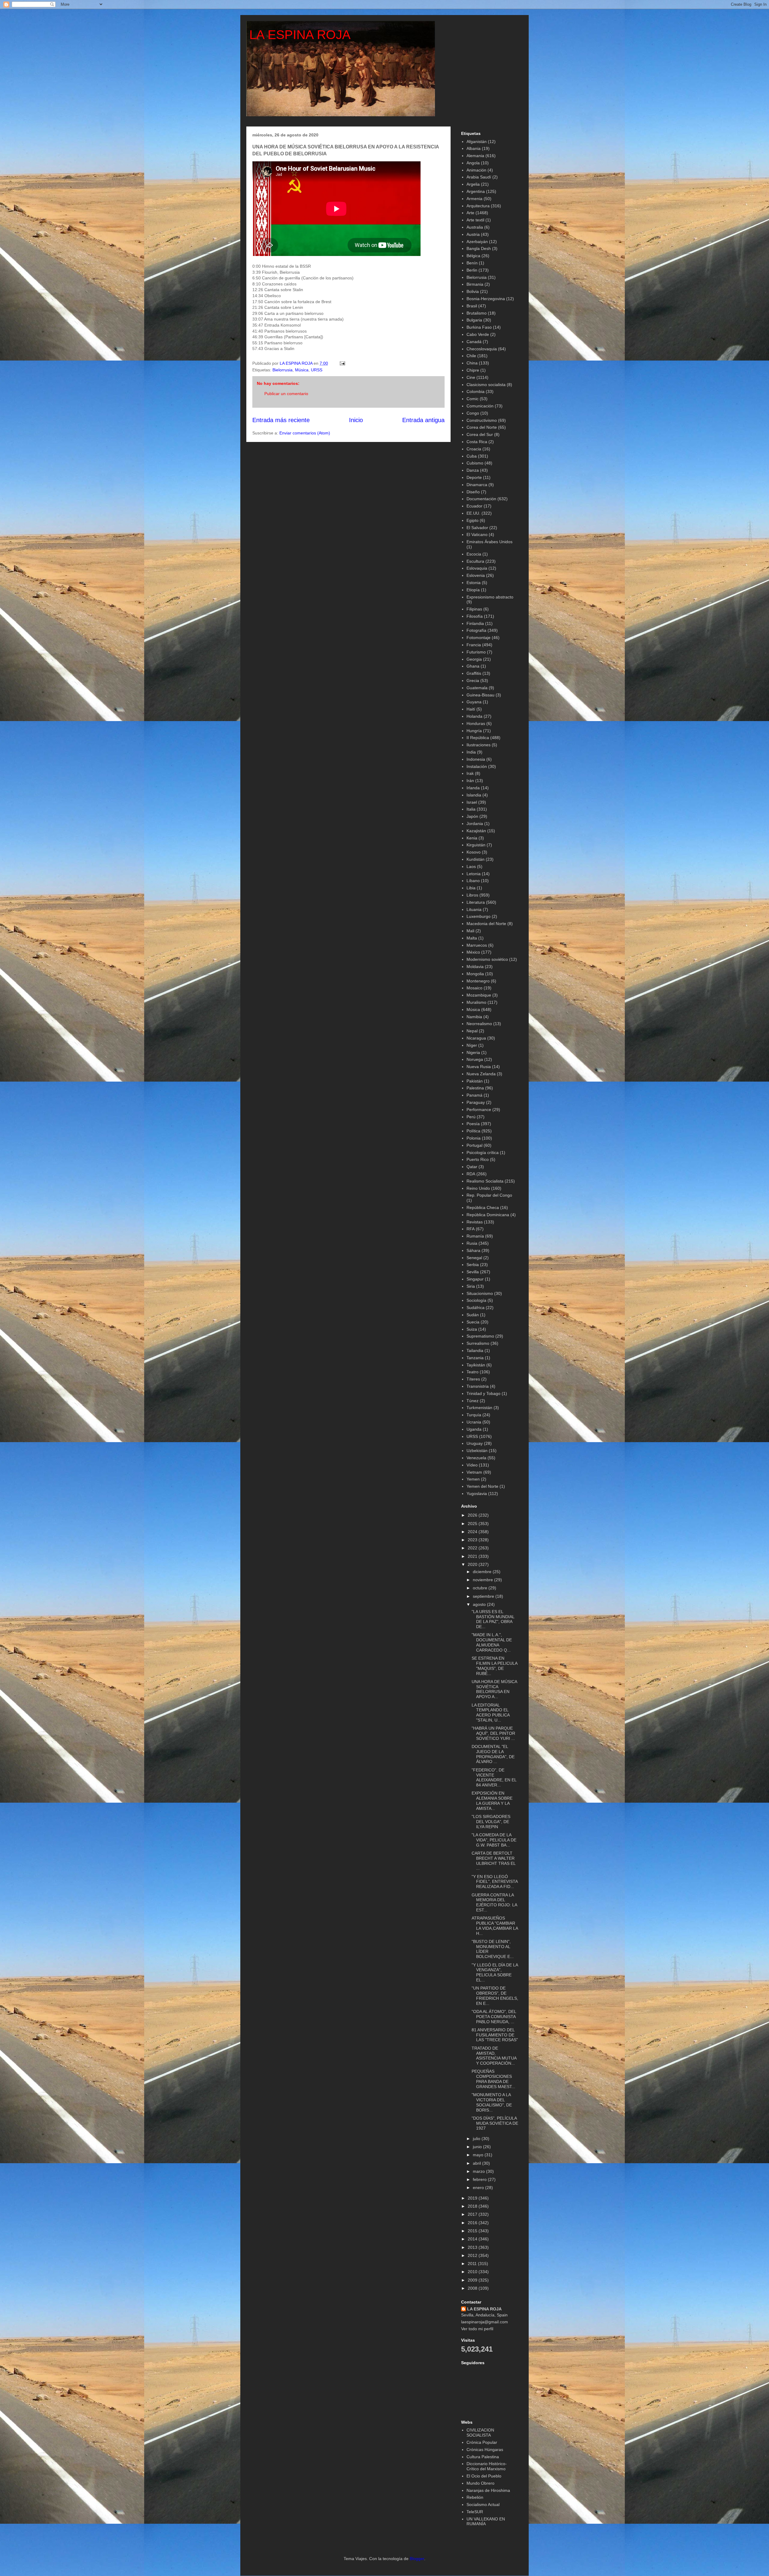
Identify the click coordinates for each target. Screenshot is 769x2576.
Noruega (475, 1059)
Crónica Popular (482, 2442)
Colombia (476, 391)
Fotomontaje (479, 638)
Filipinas (474, 609)
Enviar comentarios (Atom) (305, 433)
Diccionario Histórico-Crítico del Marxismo (487, 2466)
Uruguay (475, 1443)
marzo (479, 2171)
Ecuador (474, 506)
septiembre (484, 1596)
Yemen (473, 1479)
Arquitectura (478, 206)
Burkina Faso (479, 327)
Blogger (417, 2559)
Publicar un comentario (286, 394)
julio (477, 2139)
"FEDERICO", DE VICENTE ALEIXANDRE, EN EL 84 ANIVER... (494, 1777)
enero (479, 2188)
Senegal (474, 1258)
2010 (473, 2272)
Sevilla (473, 1272)
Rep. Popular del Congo (489, 1195)
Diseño (473, 492)
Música (302, 370)
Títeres (473, 1379)
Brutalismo (477, 313)
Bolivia (473, 291)
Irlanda (473, 788)
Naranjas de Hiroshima (488, 2490)
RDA (471, 1174)
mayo (479, 2155)
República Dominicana (488, 1215)
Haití (471, 709)
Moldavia (475, 967)
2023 (473, 1540)
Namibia (474, 1017)
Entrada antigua (423, 420)
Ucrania (474, 1422)
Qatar (472, 1167)
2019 (473, 2198)
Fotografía (476, 630)
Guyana (474, 702)
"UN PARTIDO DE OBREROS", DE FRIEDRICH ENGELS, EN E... (495, 1996)
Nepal (472, 1031)
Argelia (473, 184)
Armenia (474, 199)
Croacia (474, 449)
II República (478, 738)
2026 (473, 1515)
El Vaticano (477, 534)
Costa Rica (477, 442)
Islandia (474, 795)
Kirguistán (476, 845)
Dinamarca (477, 485)
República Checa (483, 1207)
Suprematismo (480, 1336)
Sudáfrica (476, 1308)
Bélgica (473, 256)
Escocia (474, 554)
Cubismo (475, 463)
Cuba (472, 456)
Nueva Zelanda (481, 1074)
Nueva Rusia (479, 1067)
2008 (473, 2288)
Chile (471, 356)
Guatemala (477, 688)
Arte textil (475, 220)
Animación (476, 170)
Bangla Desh (479, 248)
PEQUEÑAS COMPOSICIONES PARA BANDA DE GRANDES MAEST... (493, 2079)
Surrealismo (478, 1343)
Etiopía (473, 590)
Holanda (474, 716)
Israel (472, 802)
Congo (473, 413)
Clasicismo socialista (486, 385)
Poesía (473, 1124)
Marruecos (477, 945)
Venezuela (476, 1458)
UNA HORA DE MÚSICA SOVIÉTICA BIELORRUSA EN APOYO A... (494, 1689)
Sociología (476, 1300)
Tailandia (475, 1350)
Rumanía (475, 1236)
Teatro (473, 1372)
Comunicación (480, 406)
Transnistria (478, 1386)
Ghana (473, 666)
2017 (473, 2214)
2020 (473, 1564)
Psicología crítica (483, 1153)
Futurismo (476, 652)
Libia (471, 888)
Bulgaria (474, 320)
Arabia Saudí (479, 177)
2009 (473, 2280)
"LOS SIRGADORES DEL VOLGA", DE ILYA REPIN (491, 1822)
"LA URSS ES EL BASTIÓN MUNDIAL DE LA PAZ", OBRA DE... (493, 1619)
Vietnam (474, 1472)
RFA (471, 1229)
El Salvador (477, 528)
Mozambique (479, 995)
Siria (471, 1286)
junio (478, 2147)
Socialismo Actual (483, 2504)
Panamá (474, 1095)
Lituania (474, 909)
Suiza (472, 1329)
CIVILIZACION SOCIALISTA (480, 2433)
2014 (473, 2239)
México (473, 952)
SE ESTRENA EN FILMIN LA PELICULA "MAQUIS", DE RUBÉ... (494, 1666)
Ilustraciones (479, 745)
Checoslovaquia (482, 349)
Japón (472, 816)
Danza (473, 470)
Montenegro (478, 981)
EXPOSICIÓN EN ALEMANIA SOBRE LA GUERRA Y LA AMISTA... (492, 1801)
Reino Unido (478, 1188)
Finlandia (475, 623)
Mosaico (474, 988)
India (471, 752)
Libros (472, 895)
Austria (473, 234)
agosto (480, 1604)
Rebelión (475, 2497)
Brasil (472, 306)
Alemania (475, 156)
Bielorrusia (283, 370)
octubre (481, 1588)
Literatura (476, 902)
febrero (480, 2179)
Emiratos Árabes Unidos (489, 542)
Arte (470, 213)
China (472, 363)
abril (477, 2163)
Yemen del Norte (482, 1486)
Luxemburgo (479, 916)
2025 (473, 1524)
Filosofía (475, 616)
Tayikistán (476, 1365)
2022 (473, 1548)
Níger (472, 1045)
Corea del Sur (480, 434)
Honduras (476, 723)
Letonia (474, 874)
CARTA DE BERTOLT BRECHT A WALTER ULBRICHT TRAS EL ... (494, 1861)
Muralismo (476, 1002)
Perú (471, 1117)
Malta (472, 938)
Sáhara (473, 1250)
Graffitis (474, 673)
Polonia (474, 1138)
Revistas (475, 1222)
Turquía (474, 1415)
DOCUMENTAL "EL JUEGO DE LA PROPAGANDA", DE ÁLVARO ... (493, 1754)
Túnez (473, 1401)
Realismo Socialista (485, 1181)
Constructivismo (482, 420)
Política (473, 1131)
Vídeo (472, 1465)
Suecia (473, 1322)
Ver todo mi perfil (477, 2329)
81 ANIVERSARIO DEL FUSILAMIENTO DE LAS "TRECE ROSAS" (495, 2035)
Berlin (472, 270)
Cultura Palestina (483, 2457)
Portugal (474, 1145)
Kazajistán (476, 831)
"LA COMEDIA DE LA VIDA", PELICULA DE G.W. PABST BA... (494, 1840)
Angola (473, 163)
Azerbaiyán (477, 242)
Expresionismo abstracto (490, 597)
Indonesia (476, 759)
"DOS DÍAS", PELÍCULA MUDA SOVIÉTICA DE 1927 (495, 2123)
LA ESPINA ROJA (300, 35)
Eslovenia (476, 575)
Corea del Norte (482, 427)
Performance (479, 1110)
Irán (470, 781)
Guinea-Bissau (480, 695)
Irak (470, 773)
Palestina (475, 1088)
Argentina (476, 191)
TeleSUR (475, 2512)
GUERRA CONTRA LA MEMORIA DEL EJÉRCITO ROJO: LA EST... (494, 1902)
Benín (472, 263)
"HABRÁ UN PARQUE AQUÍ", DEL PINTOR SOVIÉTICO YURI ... (493, 1733)
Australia (475, 227)
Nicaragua (476, 1038)
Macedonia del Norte (486, 924)
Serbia (473, 1265)
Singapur (475, 1279)
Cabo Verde (478, 334)
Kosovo (474, 852)
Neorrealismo (479, 1024)
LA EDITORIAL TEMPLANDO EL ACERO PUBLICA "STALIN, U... (491, 1713)
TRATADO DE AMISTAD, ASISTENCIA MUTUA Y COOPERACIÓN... (494, 2056)
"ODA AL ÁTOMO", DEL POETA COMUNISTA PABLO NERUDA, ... (494, 2017)
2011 (473, 2264)
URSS (317, 370)
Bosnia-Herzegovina (486, 299)
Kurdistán (476, 859)
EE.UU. (473, 513)
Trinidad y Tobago (483, 1393)
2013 (473, 2247)
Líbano (473, 881)
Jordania (475, 824)
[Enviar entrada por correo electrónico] (342, 363)
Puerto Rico (478, 1159)
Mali (470, 931)
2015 (473, 2231)
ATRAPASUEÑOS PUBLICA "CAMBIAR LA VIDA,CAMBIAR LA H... (495, 1926)
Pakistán (475, 1081)
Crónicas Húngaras (485, 2450)
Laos (471, 866)
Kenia (472, 838)
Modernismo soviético (487, 959)
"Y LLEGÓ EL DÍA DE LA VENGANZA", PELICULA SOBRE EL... (495, 1972)
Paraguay (476, 1102)
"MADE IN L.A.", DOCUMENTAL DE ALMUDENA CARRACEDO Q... (492, 1642)
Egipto (473, 520)
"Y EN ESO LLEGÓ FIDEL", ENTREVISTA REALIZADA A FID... (495, 1882)
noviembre (483, 1580)
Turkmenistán (479, 1408)
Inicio (356, 420)
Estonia (474, 583)
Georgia (474, 659)
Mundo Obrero (480, 2483)
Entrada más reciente (281, 420)
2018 (473, 2206)
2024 (473, 1532)
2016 (473, 2223)
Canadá (474, 342)
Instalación (477, 766)
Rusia (472, 1243)
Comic (473, 399)
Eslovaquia (477, 568)
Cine (471, 377)
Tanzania (475, 1358)
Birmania (475, 284)
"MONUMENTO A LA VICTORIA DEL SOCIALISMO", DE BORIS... (492, 2102)
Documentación (481, 499)
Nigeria (473, 1052)
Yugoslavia (477, 1494)
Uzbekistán (477, 1451)
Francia (474, 645)
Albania (474, 148)
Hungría (474, 731)
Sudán (473, 1315)
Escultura (475, 561)
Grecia (473, 681)
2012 (473, 2255)
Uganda (474, 1429)
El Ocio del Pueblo (484, 2476)
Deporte (474, 477)
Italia (471, 809)
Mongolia (475, 974)
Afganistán (477, 142)
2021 (473, 1556)
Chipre (473, 370)
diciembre (483, 1572)
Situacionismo (480, 1293)
